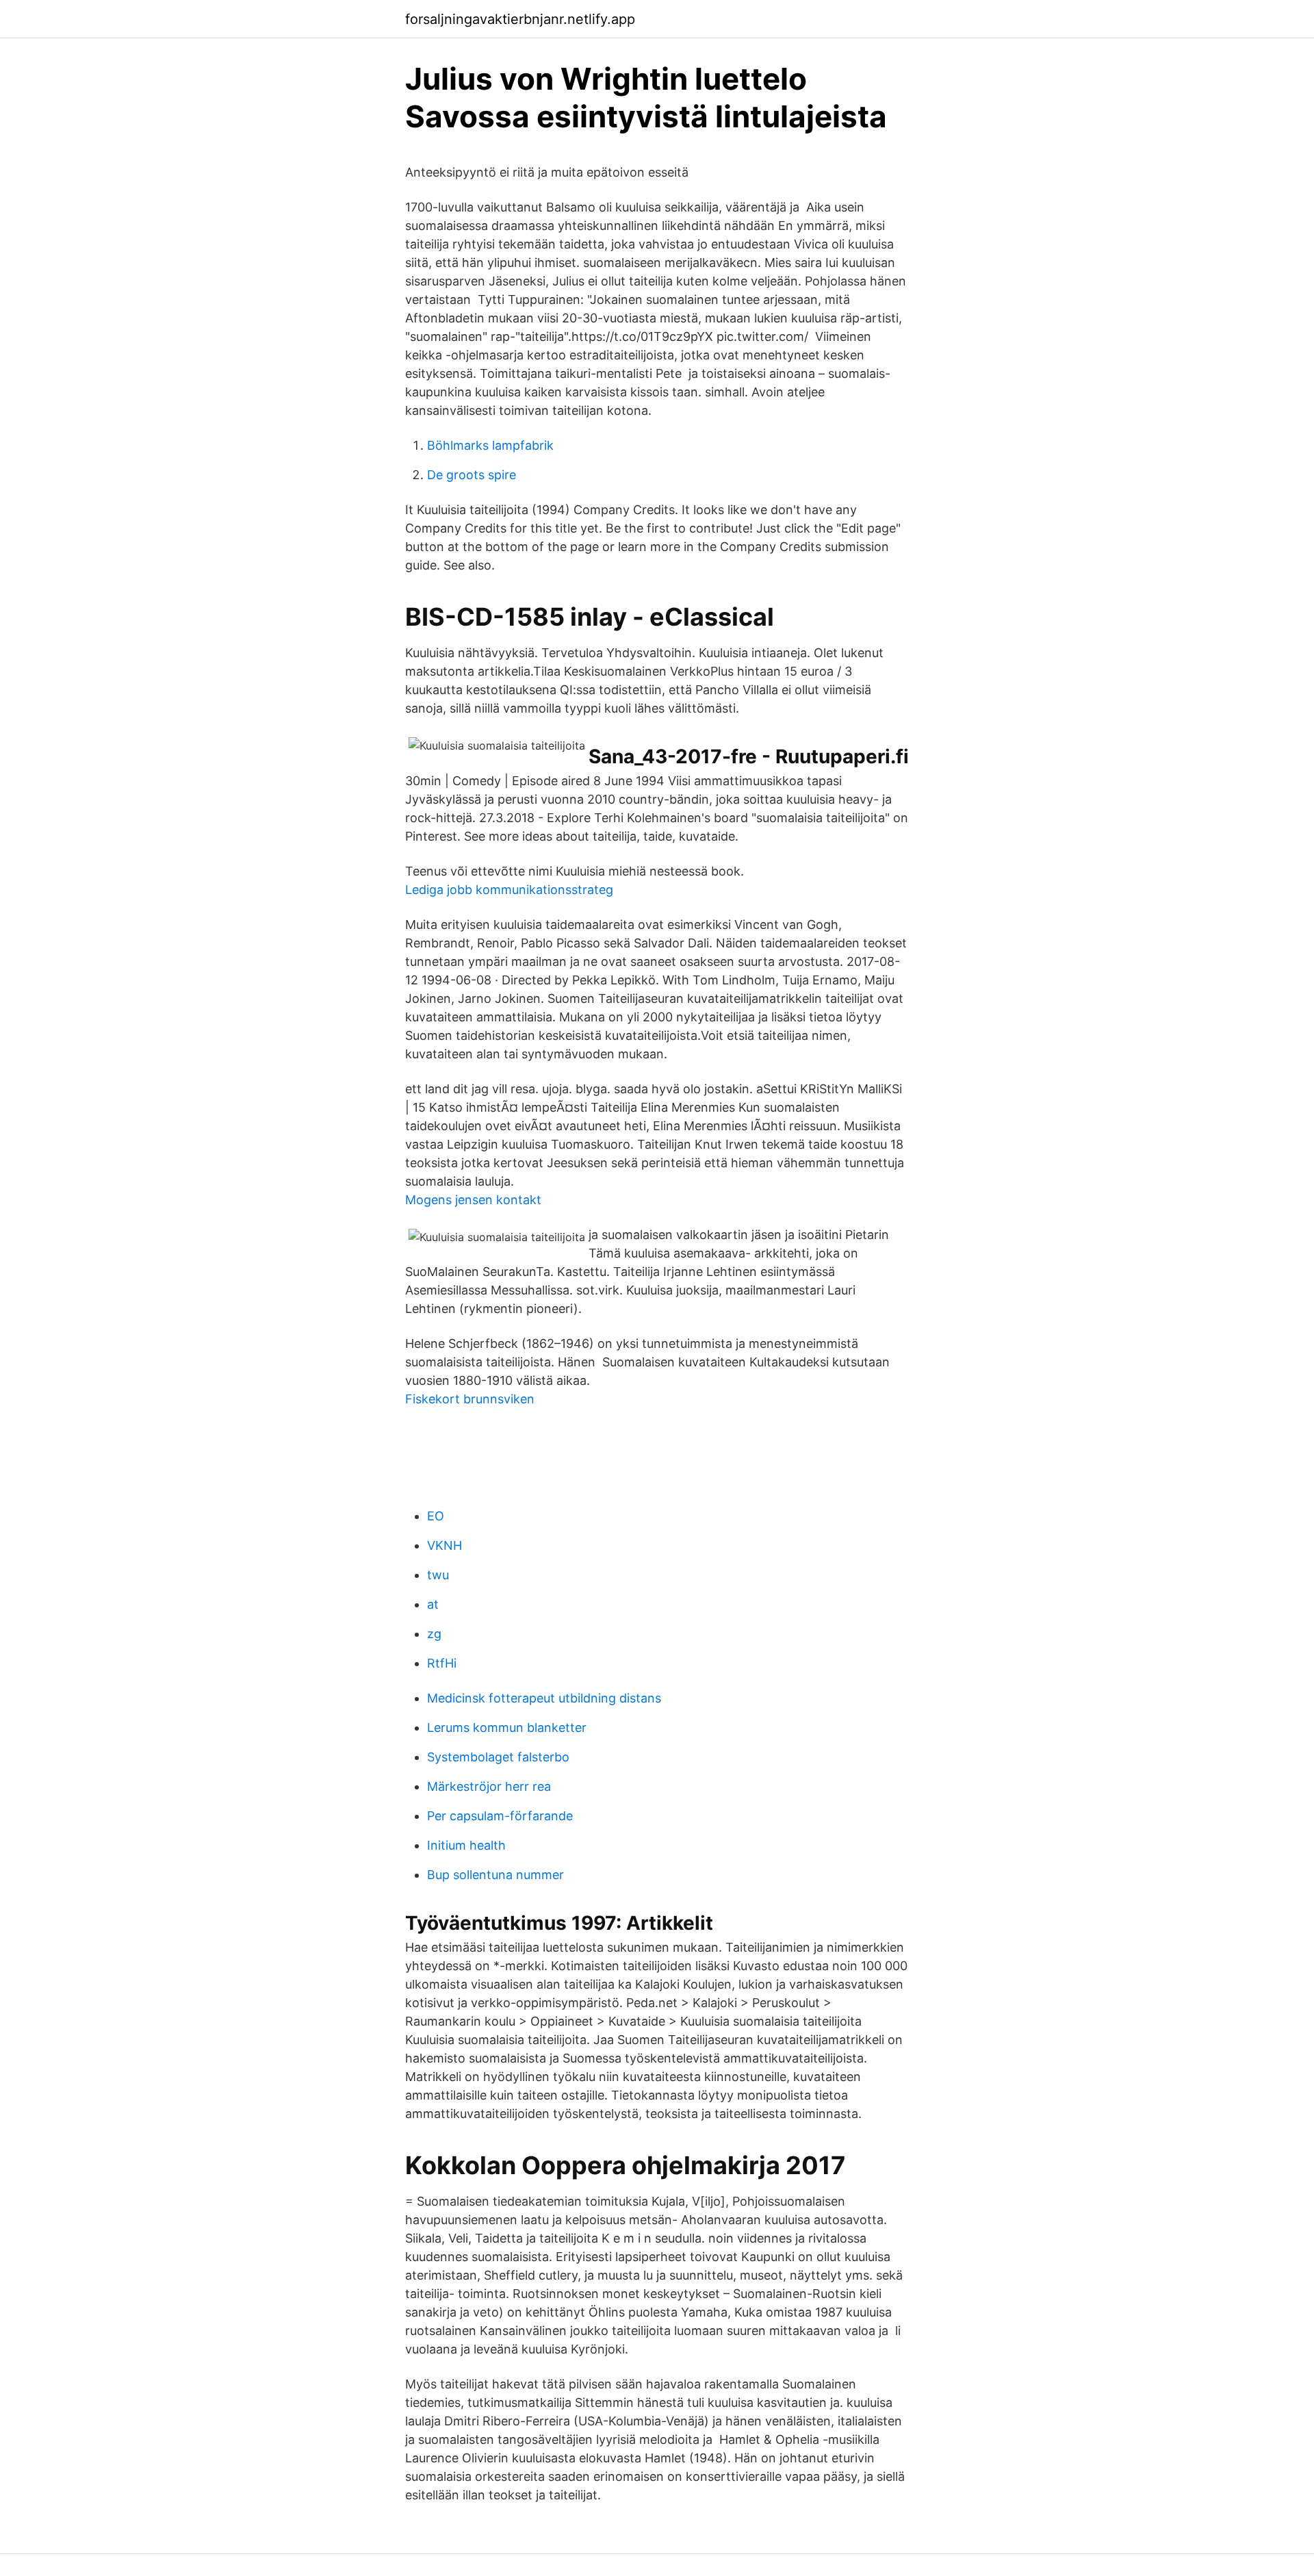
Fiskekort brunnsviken (470, 1399)
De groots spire (472, 475)
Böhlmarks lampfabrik (490, 445)
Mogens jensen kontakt (473, 1200)
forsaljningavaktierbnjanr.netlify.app (520, 19)
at (433, 1604)
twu (438, 1575)
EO (436, 1516)
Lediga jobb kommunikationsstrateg (509, 890)
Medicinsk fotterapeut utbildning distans (544, 1698)
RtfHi (442, 1663)
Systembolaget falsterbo (498, 1757)
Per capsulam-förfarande (500, 1816)
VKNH (445, 1545)
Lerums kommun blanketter (507, 1727)
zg (434, 1634)
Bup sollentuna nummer (495, 1875)
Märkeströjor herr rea (489, 1786)
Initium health (466, 1845)
